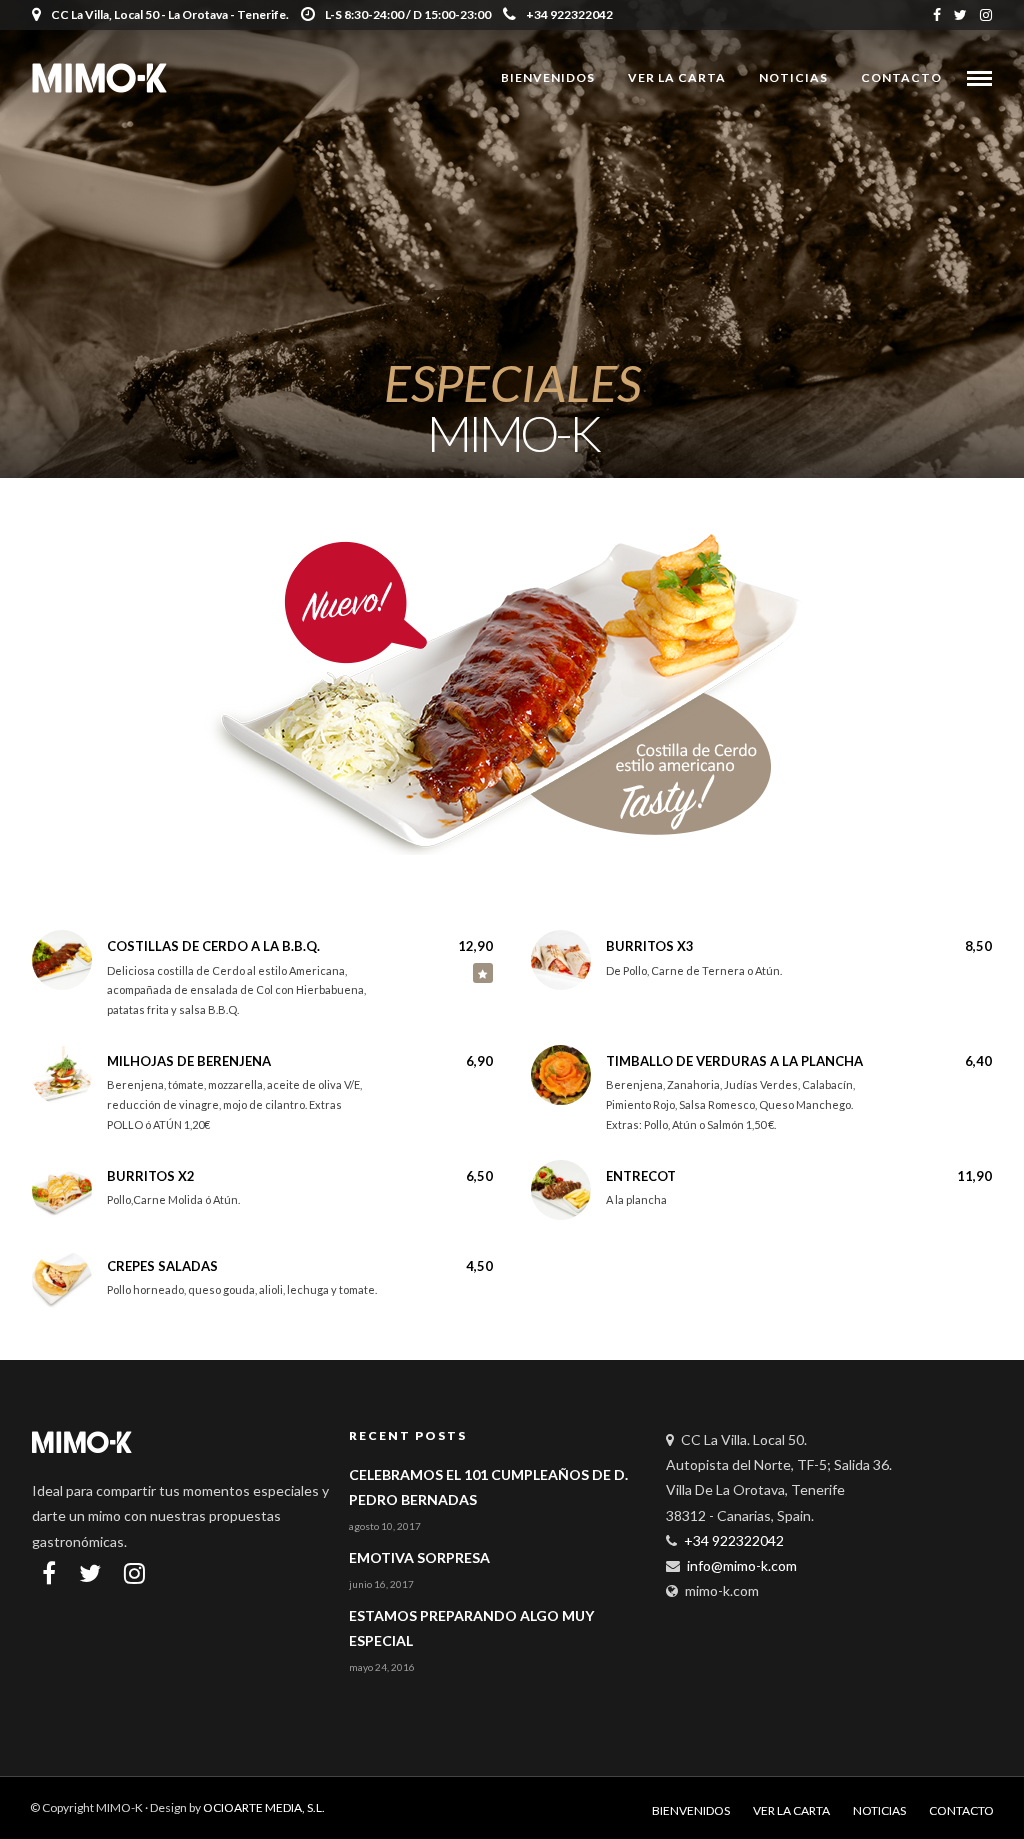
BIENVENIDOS (548, 77)
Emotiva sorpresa (419, 1557)
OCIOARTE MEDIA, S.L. (264, 1807)
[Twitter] (90, 1573)
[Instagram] (986, 15)
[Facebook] (49, 1573)
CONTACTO (901, 77)
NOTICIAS (793, 77)
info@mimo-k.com (742, 1565)
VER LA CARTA (677, 77)
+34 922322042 (569, 14)
